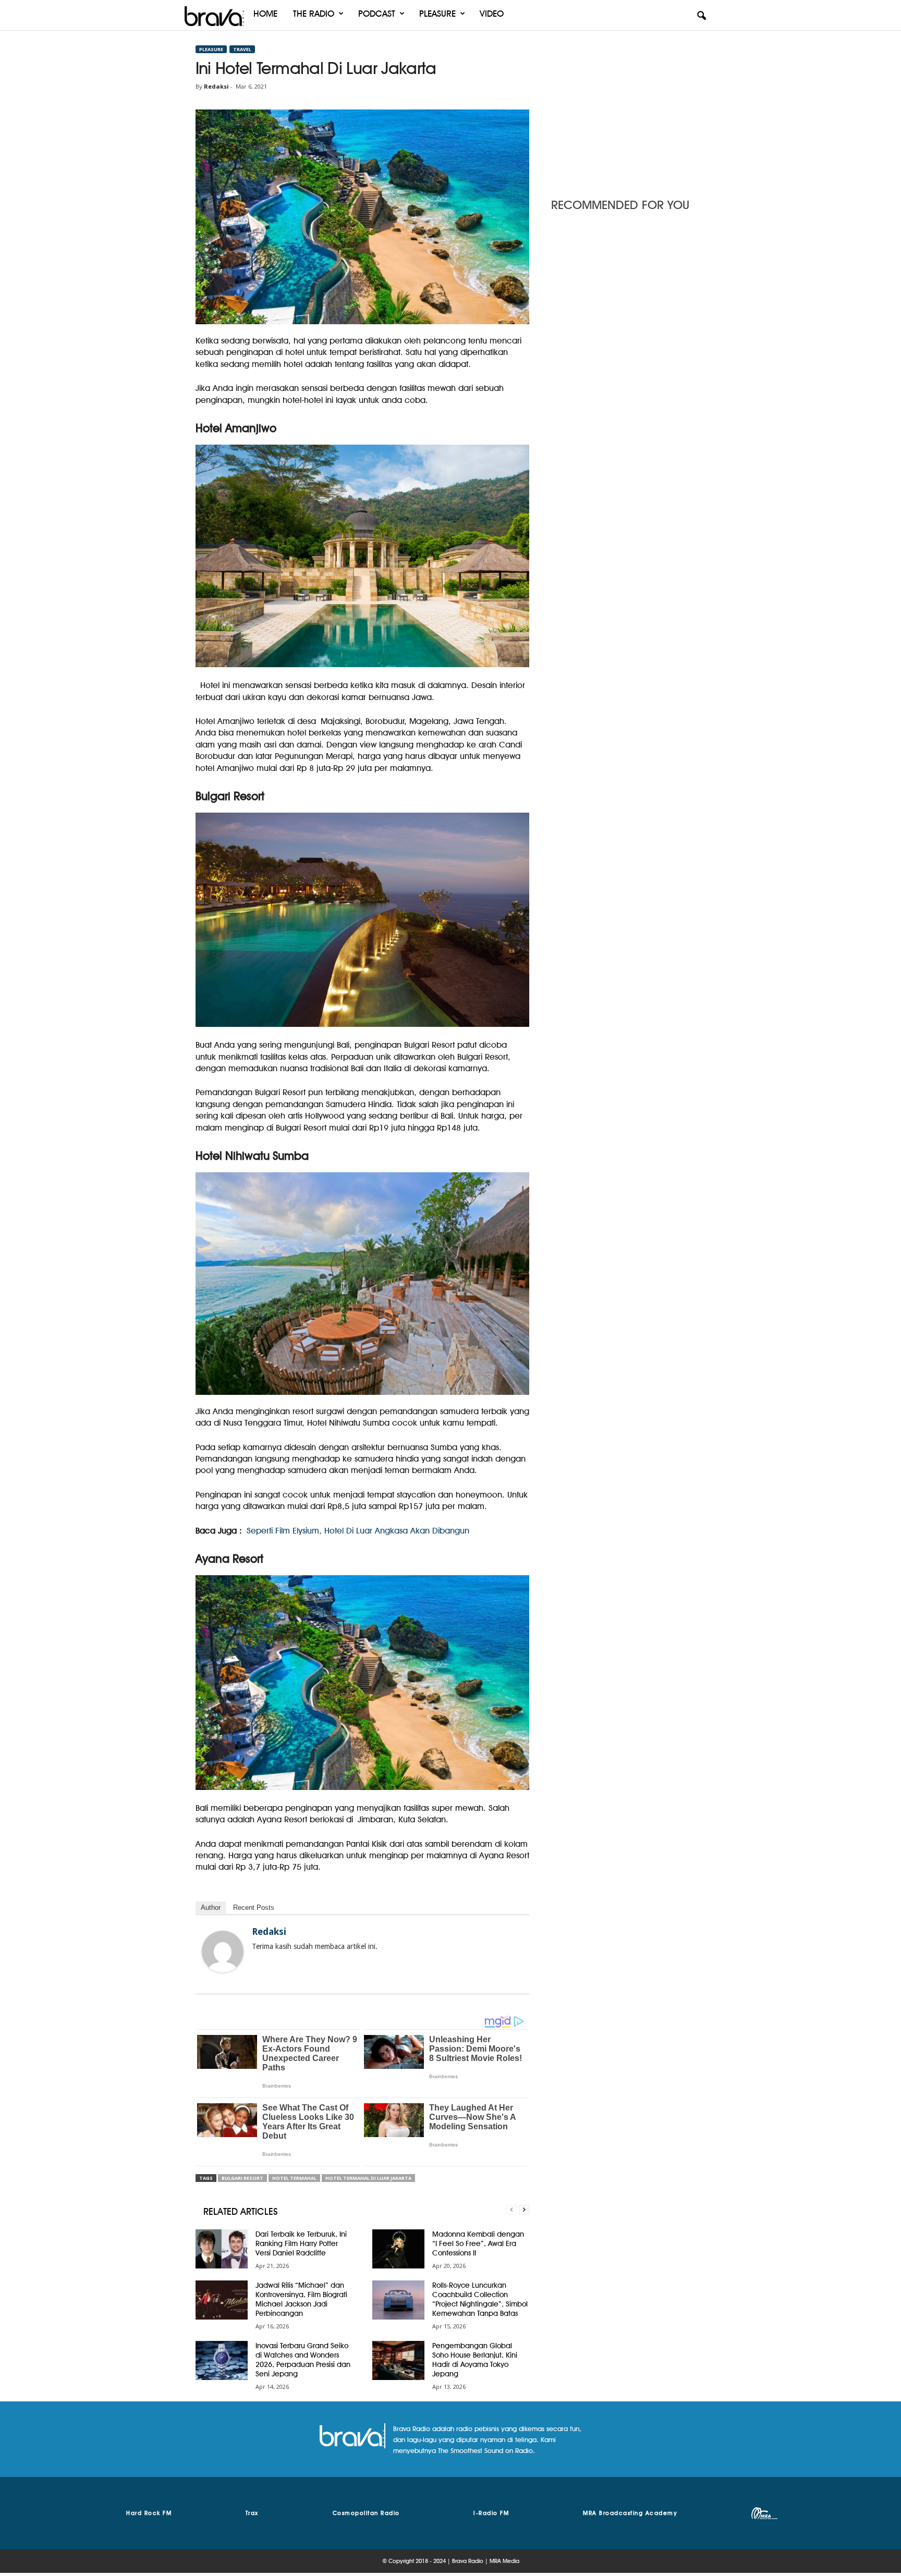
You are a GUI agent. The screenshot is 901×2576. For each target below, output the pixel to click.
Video (492, 14)
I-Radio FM (491, 2513)
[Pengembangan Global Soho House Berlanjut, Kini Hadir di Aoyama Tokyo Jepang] (398, 2360)
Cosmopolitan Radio (366, 2513)
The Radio (314, 14)
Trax (252, 2513)
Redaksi (216, 86)
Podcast (377, 14)
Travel (242, 49)
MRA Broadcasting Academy (630, 2513)
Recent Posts (254, 1908)
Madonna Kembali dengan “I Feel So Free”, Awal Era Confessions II (478, 2243)
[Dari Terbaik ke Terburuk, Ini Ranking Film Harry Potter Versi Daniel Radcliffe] (222, 2249)
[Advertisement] (628, 111)
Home (265, 14)
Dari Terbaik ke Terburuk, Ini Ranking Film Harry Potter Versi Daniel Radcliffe (301, 2243)
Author (211, 1908)
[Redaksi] (223, 1952)
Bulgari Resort (242, 2178)
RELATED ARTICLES (241, 2211)
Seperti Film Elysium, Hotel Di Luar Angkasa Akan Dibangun (358, 1531)
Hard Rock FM (149, 2513)
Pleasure (437, 14)
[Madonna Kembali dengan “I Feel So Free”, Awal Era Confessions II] (398, 2249)
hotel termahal (294, 2178)
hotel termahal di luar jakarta (368, 2178)
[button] (701, 16)
